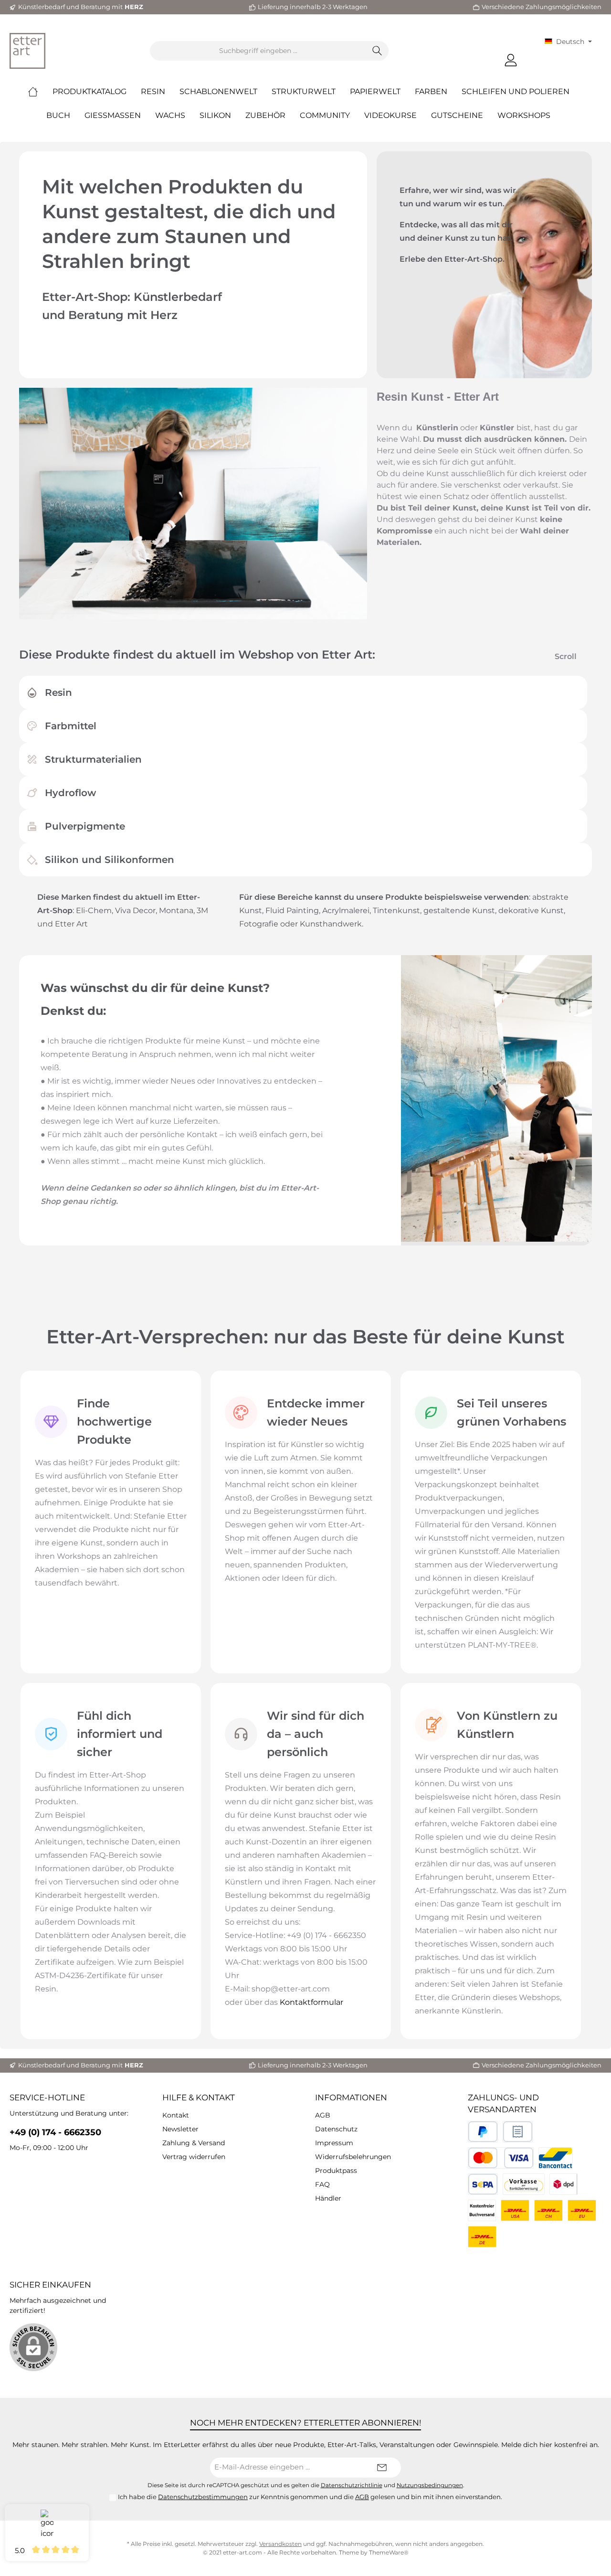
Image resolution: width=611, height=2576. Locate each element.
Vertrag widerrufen (194, 2157)
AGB (323, 2115)
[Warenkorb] (532, 56)
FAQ (322, 2184)
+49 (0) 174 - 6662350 (55, 2132)
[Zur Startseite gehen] (27, 51)
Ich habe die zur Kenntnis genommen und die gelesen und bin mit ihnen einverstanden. (310, 2497)
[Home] (40, 92)
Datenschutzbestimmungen (203, 2497)
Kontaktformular (311, 2002)
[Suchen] (377, 51)
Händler (328, 2198)
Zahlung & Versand (194, 2143)
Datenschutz (336, 2129)
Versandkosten (280, 2544)
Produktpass (336, 2171)
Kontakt (176, 2115)
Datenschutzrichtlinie (352, 2485)
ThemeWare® (389, 2552)
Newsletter (180, 2129)
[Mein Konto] (511, 60)
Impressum (334, 2143)
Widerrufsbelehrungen (353, 2157)
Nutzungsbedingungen (430, 2485)
